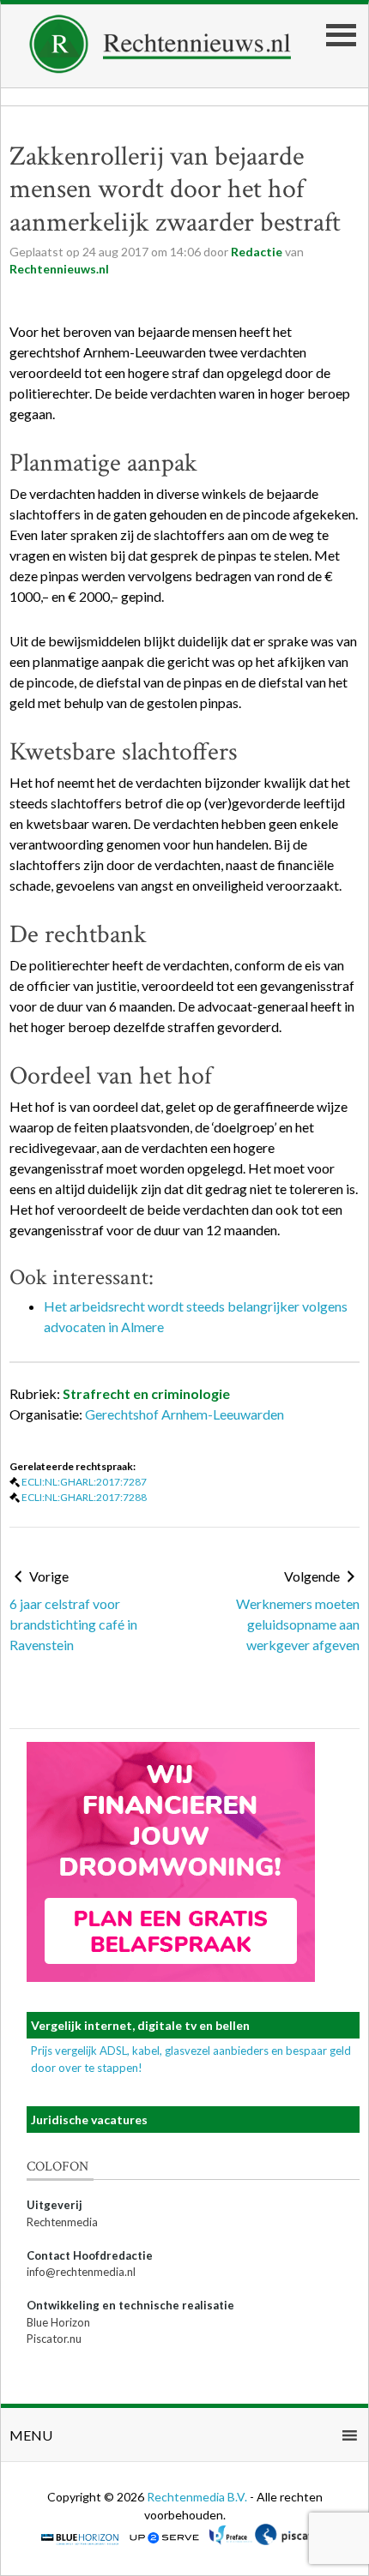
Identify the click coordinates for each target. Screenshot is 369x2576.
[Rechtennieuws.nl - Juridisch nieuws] (160, 68)
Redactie (257, 252)
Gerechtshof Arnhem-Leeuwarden (184, 1414)
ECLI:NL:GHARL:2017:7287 (84, 1482)
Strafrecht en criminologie (146, 1393)
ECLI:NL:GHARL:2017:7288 (84, 1497)
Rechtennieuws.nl (59, 269)
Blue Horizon (58, 2322)
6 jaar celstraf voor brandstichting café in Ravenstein (73, 1624)
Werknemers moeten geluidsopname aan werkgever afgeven (298, 1624)
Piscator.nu (54, 2339)
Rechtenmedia (62, 2222)
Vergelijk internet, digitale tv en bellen (140, 2025)
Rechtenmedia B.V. (198, 2497)
